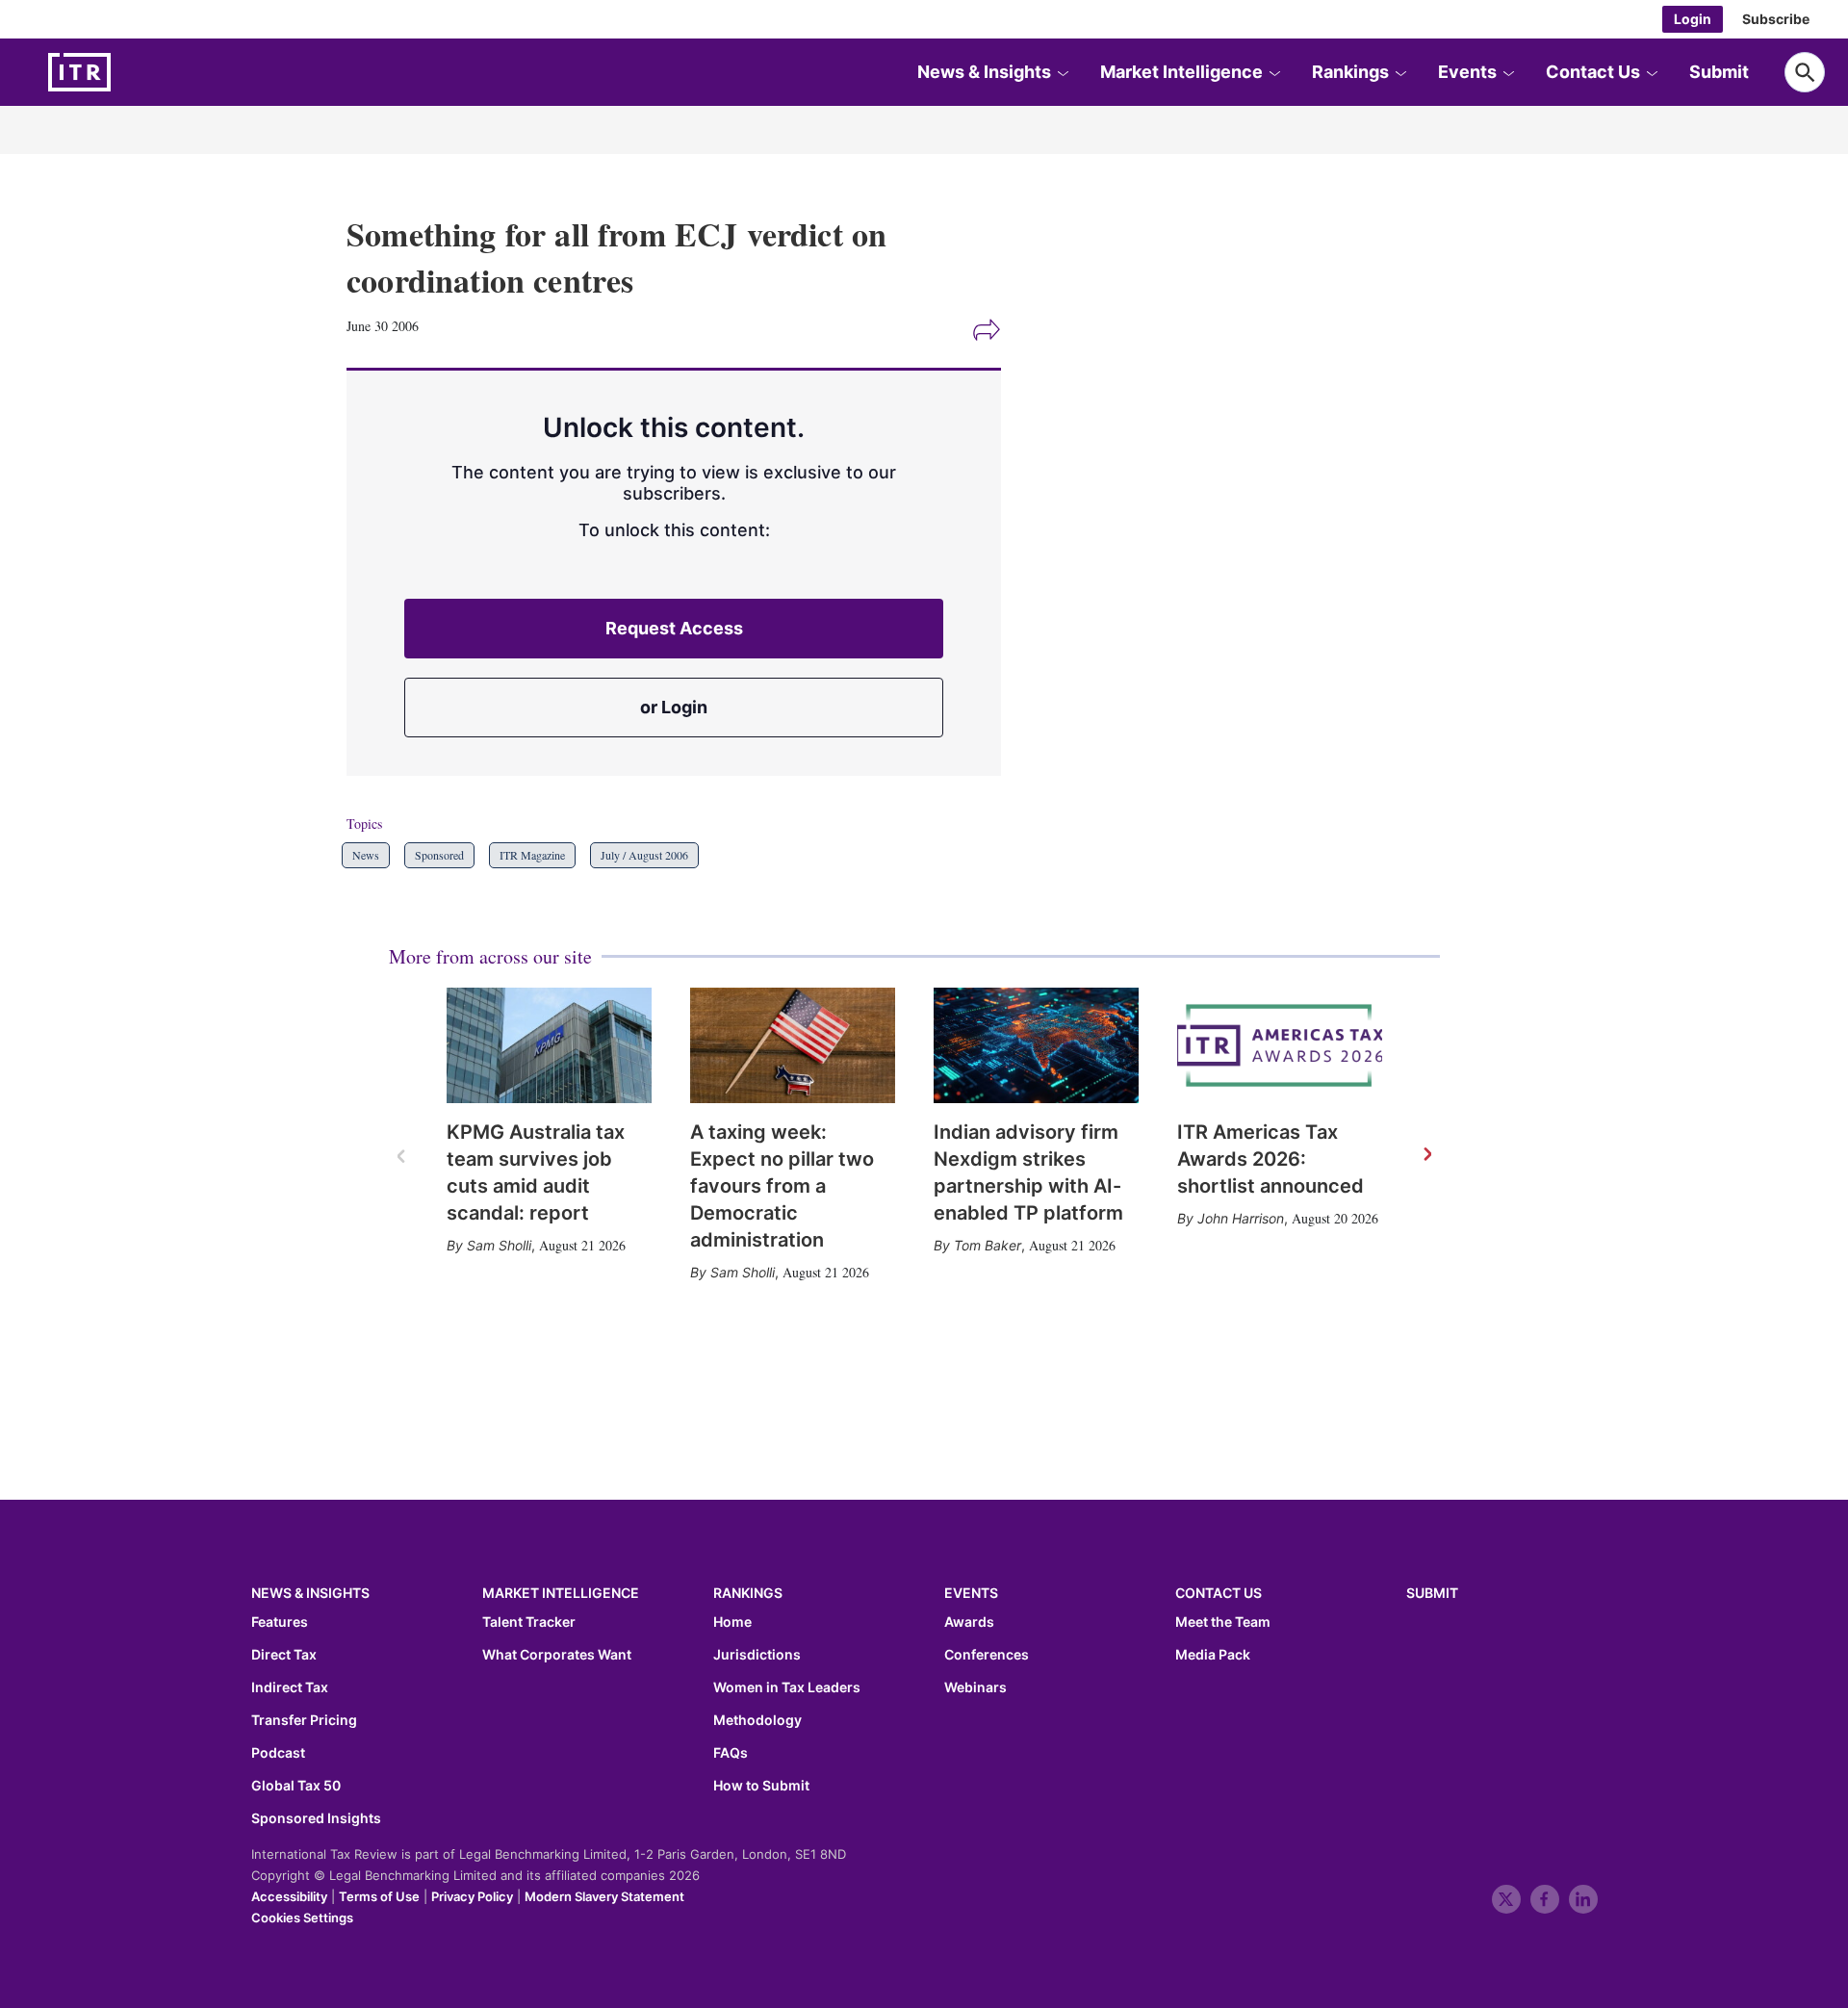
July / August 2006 (644, 855)
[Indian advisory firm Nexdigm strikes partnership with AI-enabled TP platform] (1036, 1045)
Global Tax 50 (296, 1786)
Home (732, 1622)
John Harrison (1241, 1218)
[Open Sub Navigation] (1063, 72)
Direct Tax (284, 1655)
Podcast (278, 1753)
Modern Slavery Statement (604, 1896)
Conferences (987, 1655)
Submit (1719, 72)
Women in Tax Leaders (787, 1687)
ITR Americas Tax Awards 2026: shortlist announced (1270, 1159)
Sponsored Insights (316, 1818)
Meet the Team (1223, 1622)
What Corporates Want (557, 1655)
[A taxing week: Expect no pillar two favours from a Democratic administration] (793, 1045)
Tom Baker (988, 1245)
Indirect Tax (290, 1687)
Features (280, 1622)
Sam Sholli (499, 1245)
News (366, 855)
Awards (969, 1622)
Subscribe (1776, 19)
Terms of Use (379, 1896)
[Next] (1426, 1155)
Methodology (757, 1720)
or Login (674, 707)
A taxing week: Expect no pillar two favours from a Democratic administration (782, 1186)
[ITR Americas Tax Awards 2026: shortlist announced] (1280, 1045)
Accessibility (289, 1896)
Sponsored (439, 855)
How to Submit (761, 1786)
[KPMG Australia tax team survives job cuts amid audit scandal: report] (549, 1045)
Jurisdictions (757, 1655)
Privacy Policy (472, 1896)
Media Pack (1213, 1655)
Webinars (975, 1687)
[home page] (125, 72)
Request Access (674, 628)
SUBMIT (1432, 1593)
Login (1693, 19)
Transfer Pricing (304, 1720)
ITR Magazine (532, 855)
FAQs (731, 1753)
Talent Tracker (529, 1622)
